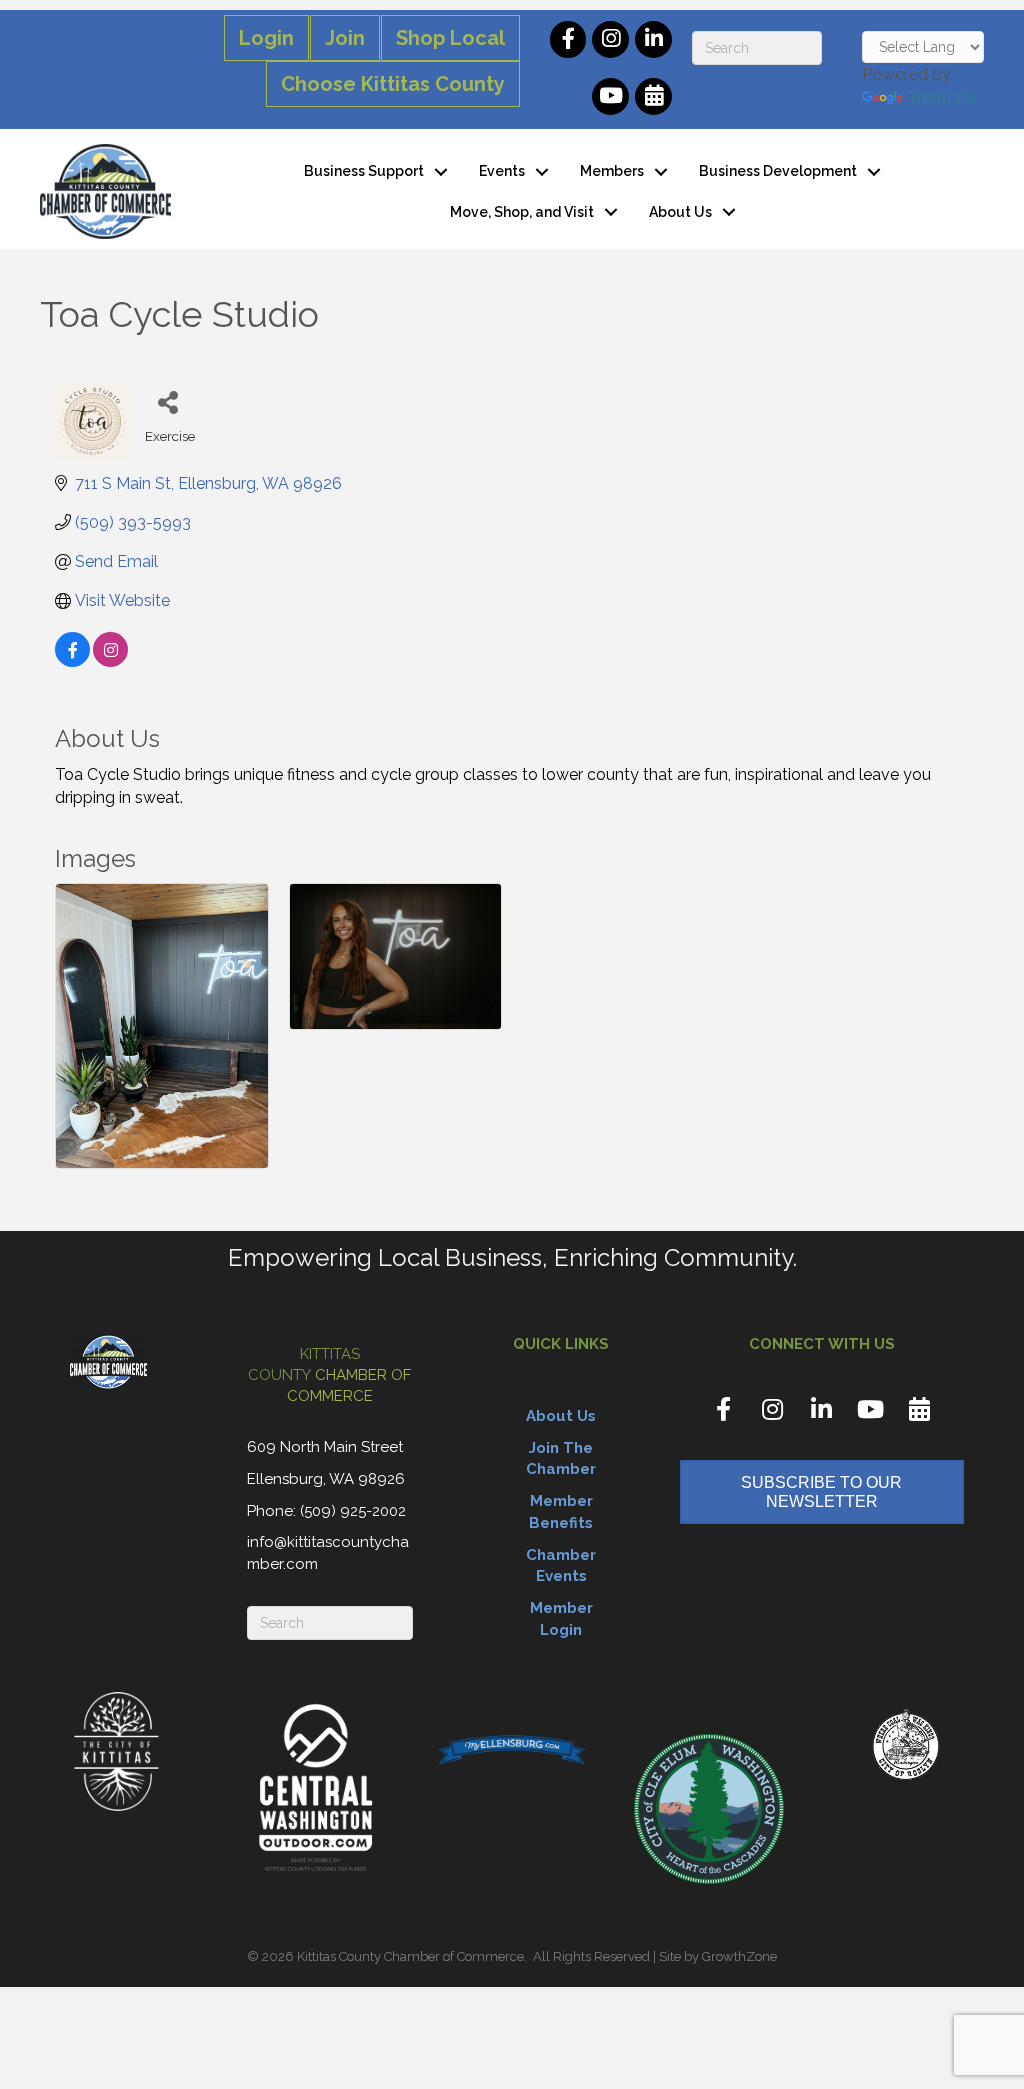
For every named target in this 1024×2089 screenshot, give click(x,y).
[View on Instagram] (110, 661)
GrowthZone (739, 1956)
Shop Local (450, 38)
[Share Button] (167, 401)
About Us (680, 212)
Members (612, 171)
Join (345, 38)
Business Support (364, 171)
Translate (941, 97)
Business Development (778, 171)
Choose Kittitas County (393, 84)
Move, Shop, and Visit (522, 212)
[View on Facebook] (72, 661)
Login (266, 38)
